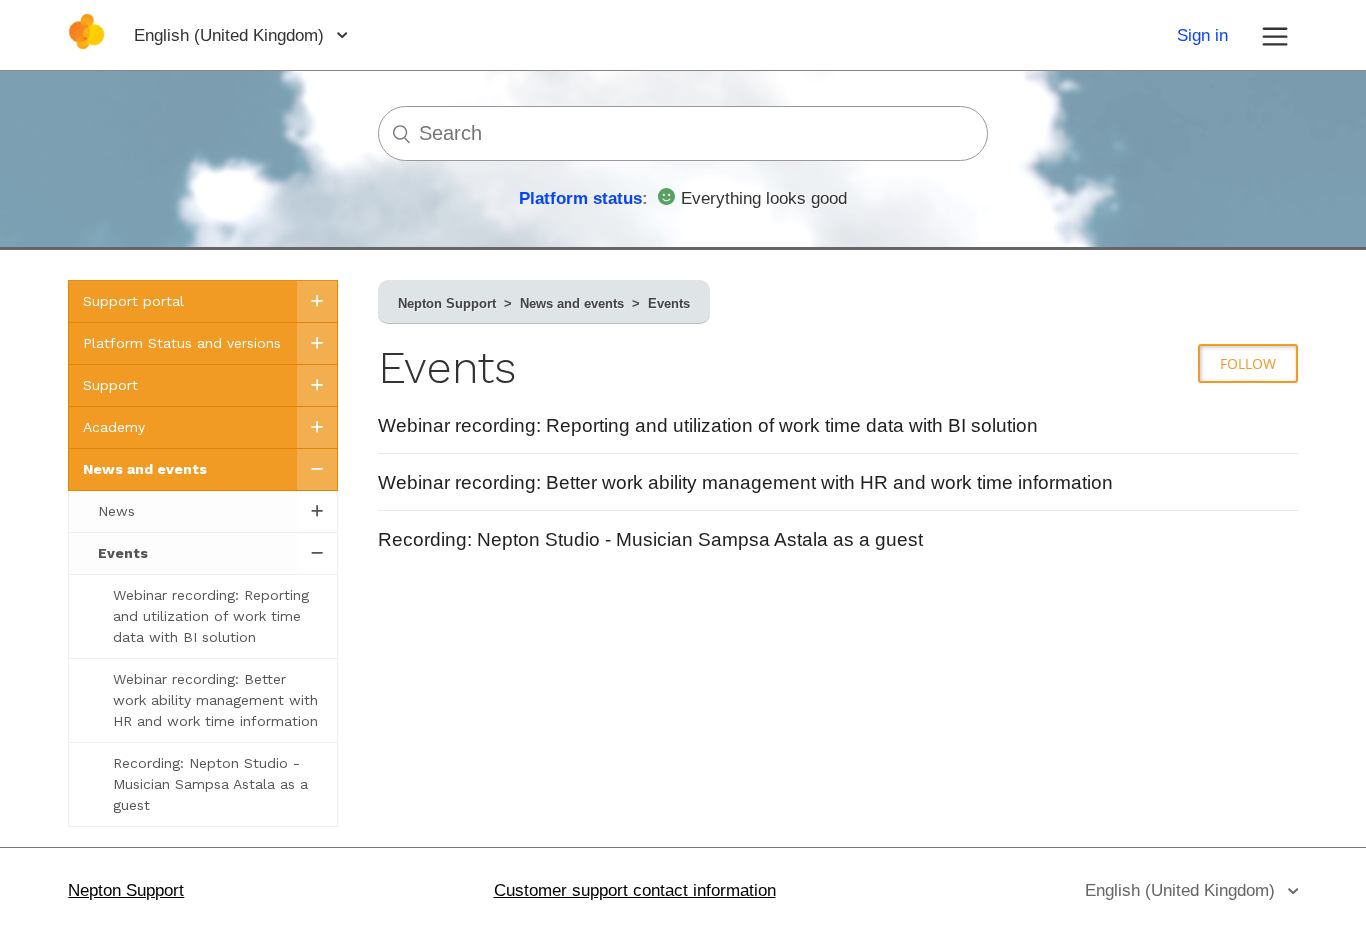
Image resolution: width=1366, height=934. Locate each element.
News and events (572, 303)
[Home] (86, 44)
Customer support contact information (635, 890)
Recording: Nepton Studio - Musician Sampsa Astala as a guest (650, 539)
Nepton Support (447, 303)
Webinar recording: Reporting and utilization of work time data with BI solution (708, 425)
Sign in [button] (1202, 35)
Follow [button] (1248, 363)
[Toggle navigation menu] (1275, 35)
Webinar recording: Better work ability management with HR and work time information (745, 482)
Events (669, 303)
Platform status (580, 198)
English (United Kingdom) (231, 35)
